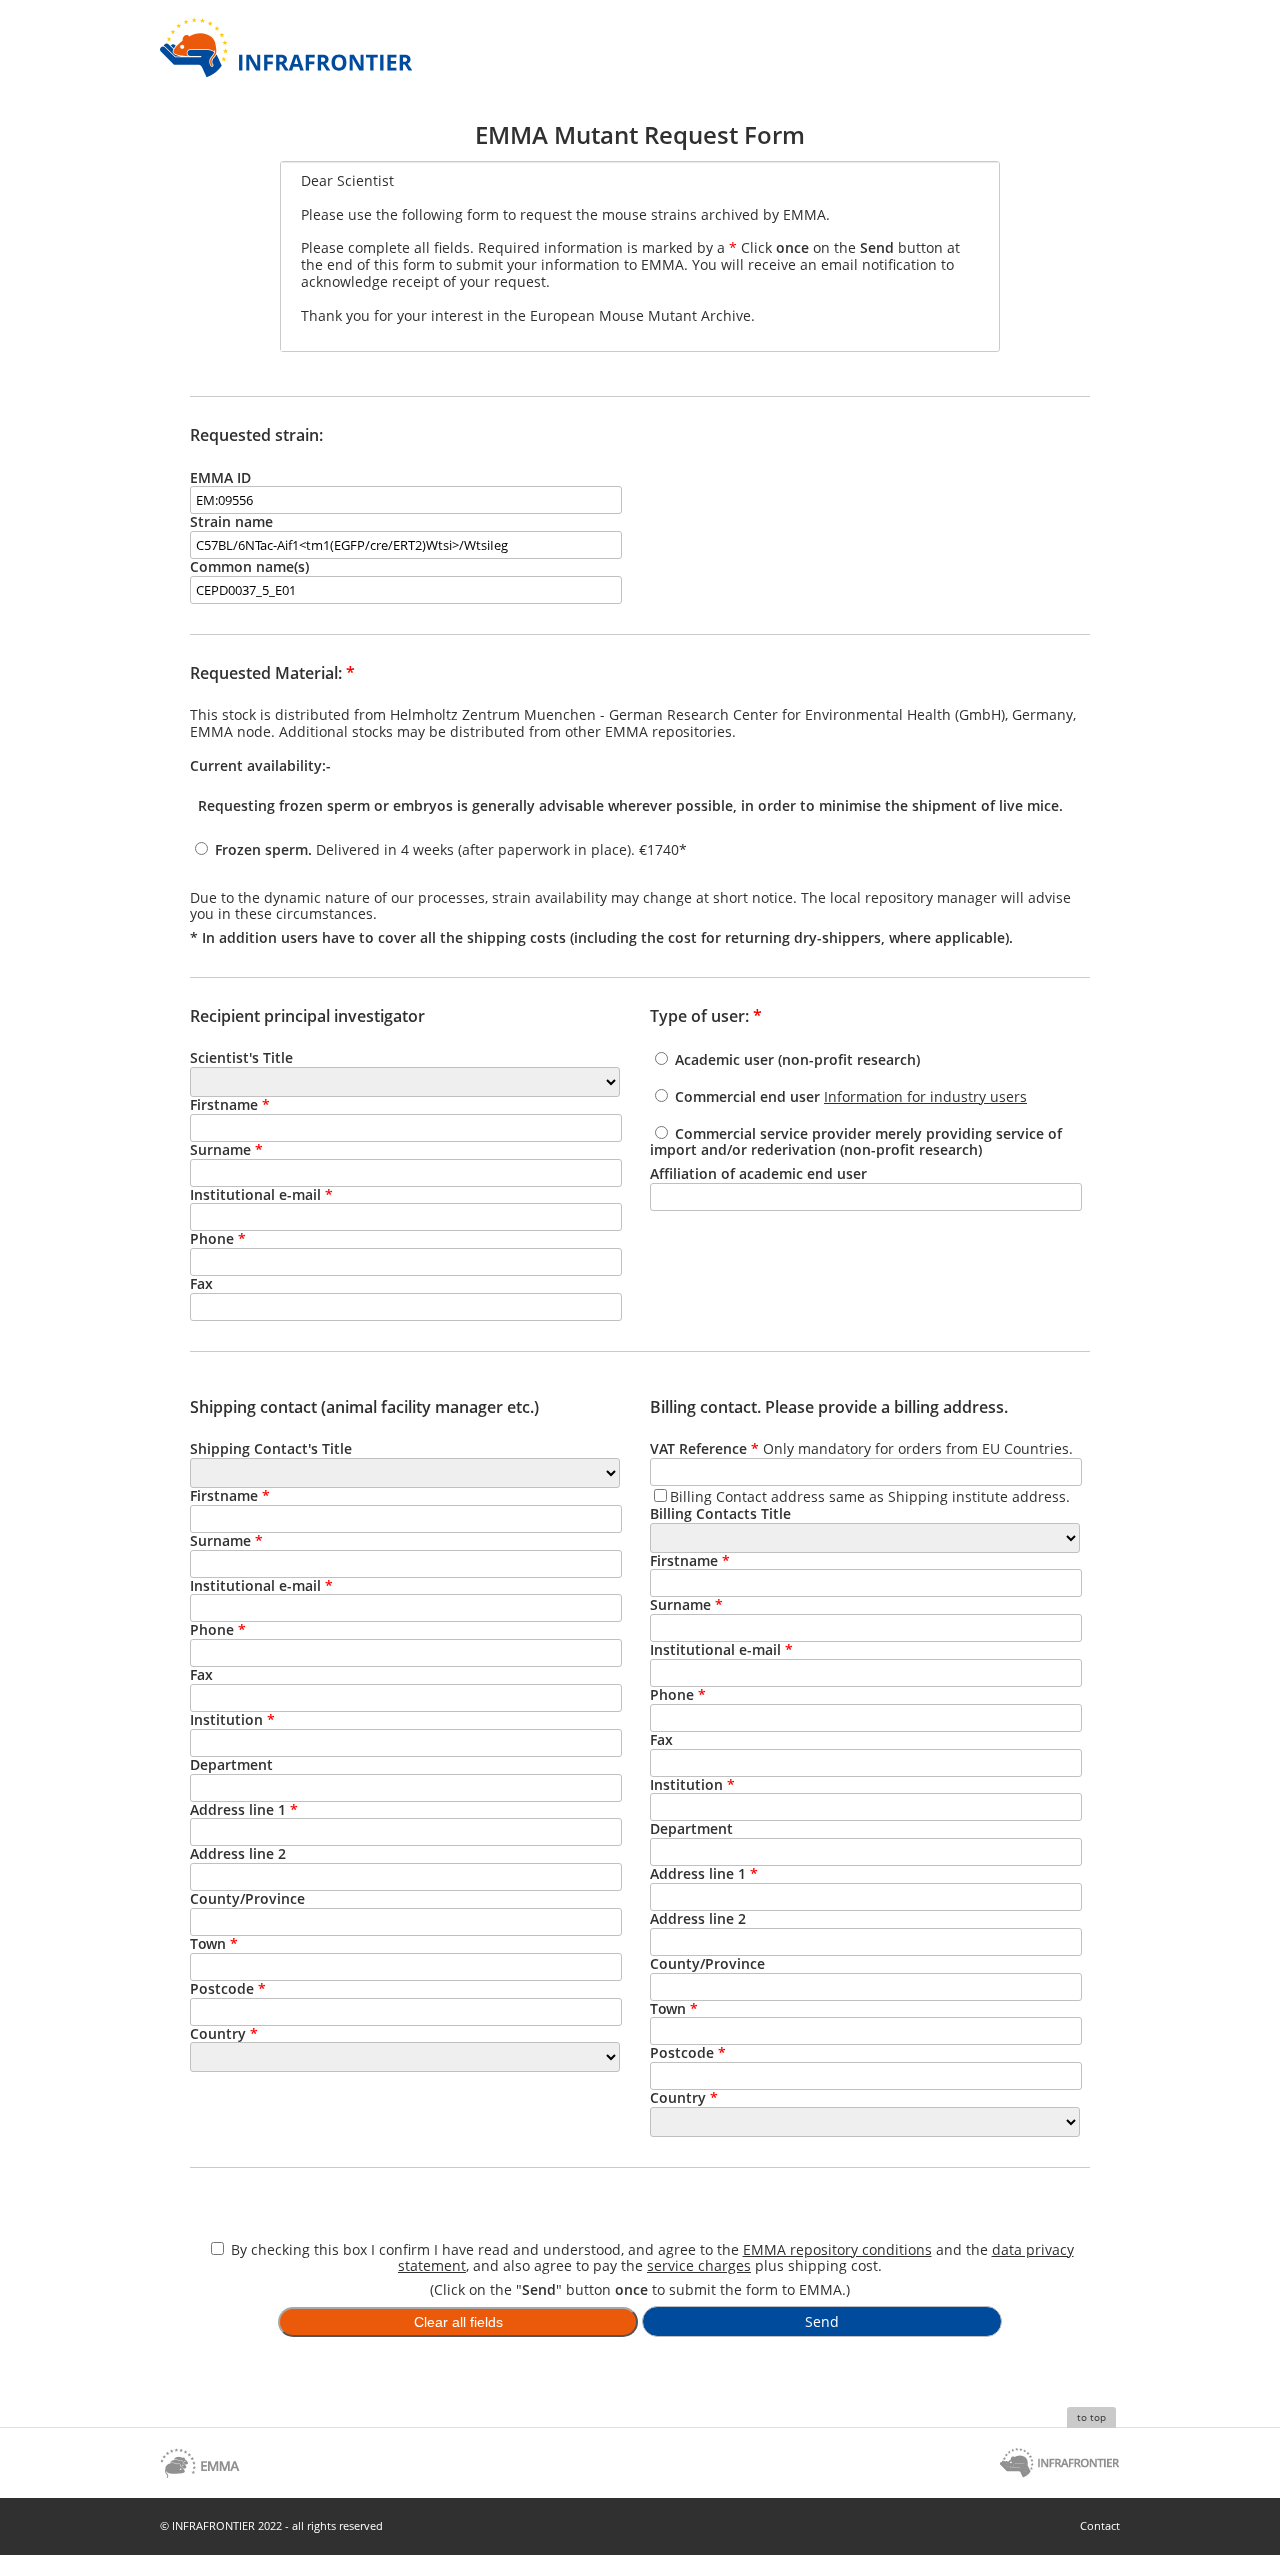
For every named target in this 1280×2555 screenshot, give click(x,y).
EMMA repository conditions (837, 2249)
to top (1091, 2417)
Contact (1100, 2525)
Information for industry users (925, 1096)
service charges (699, 2265)
